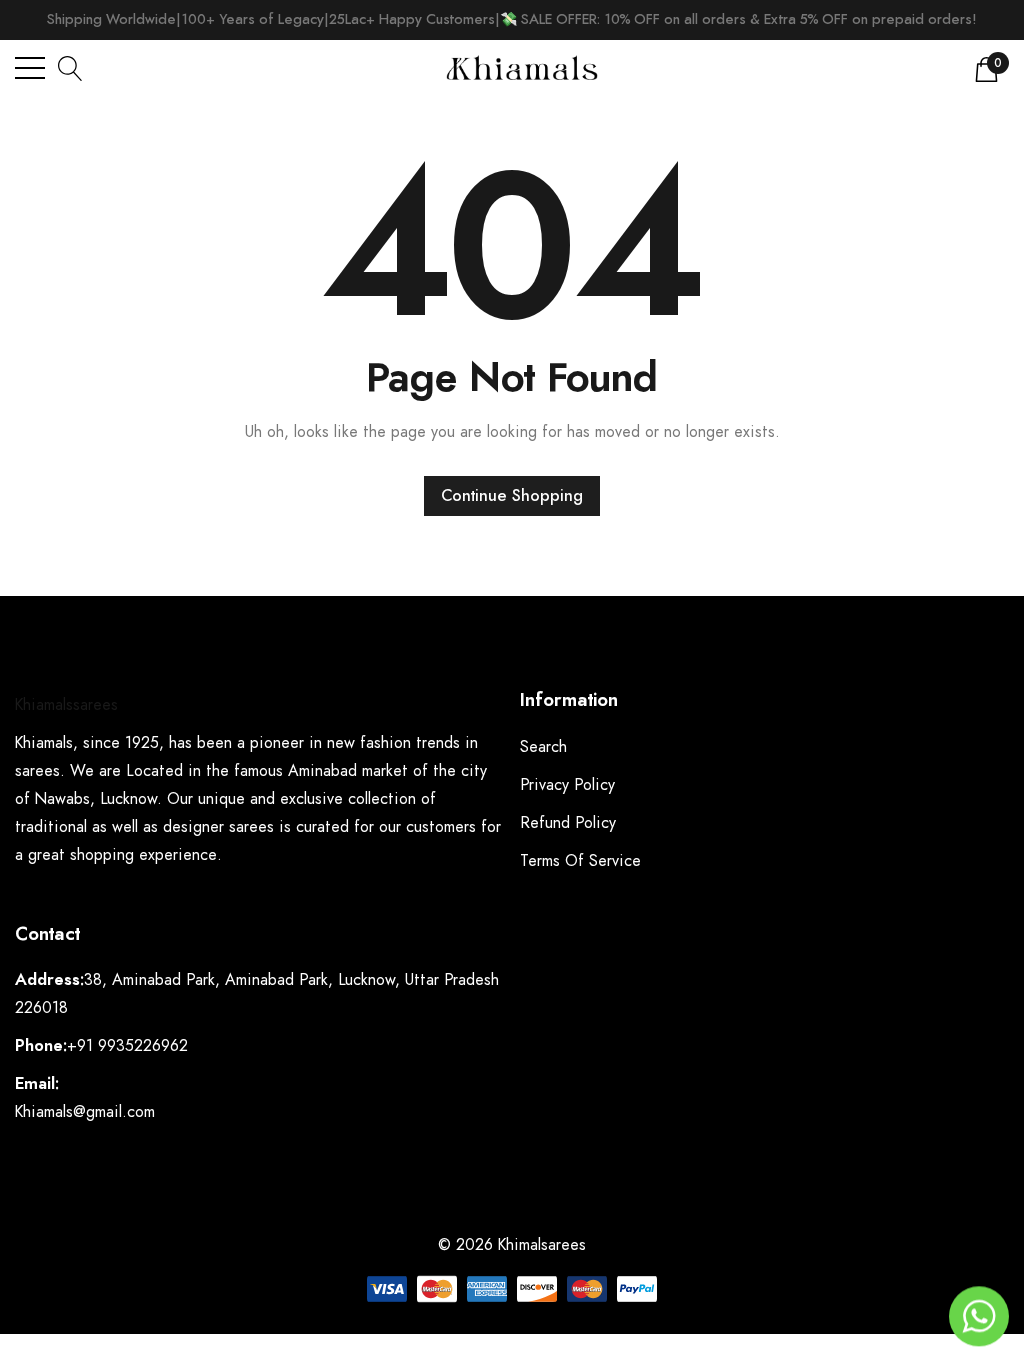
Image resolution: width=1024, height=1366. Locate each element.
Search (543, 747)
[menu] (30, 68)
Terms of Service (580, 861)
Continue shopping (512, 496)
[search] (70, 68)
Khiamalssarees (66, 705)
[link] (65, 1288)
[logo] (522, 67)
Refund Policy (568, 823)
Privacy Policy (567, 785)
